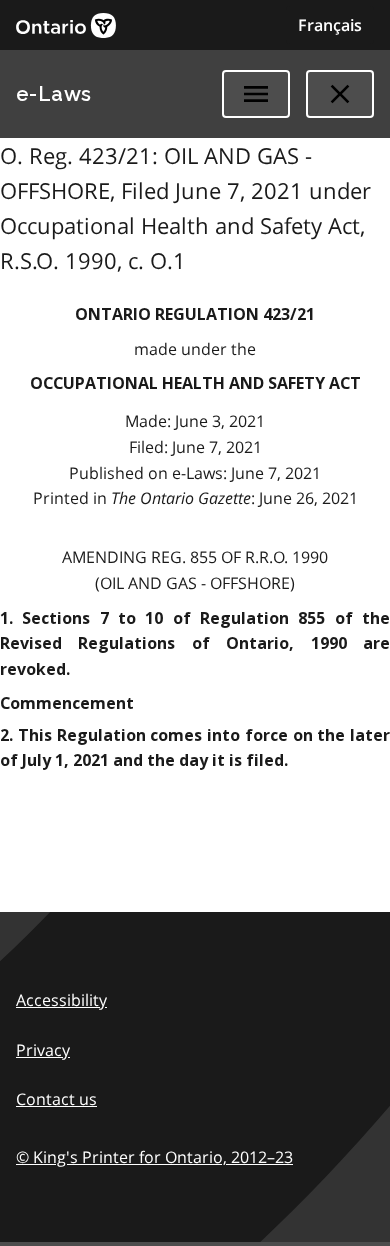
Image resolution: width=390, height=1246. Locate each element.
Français (330, 25)
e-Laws (54, 94)
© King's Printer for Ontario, (154, 1157)
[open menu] (256, 94)
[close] (340, 94)
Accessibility (61, 1000)
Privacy (43, 1050)
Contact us (56, 1099)
